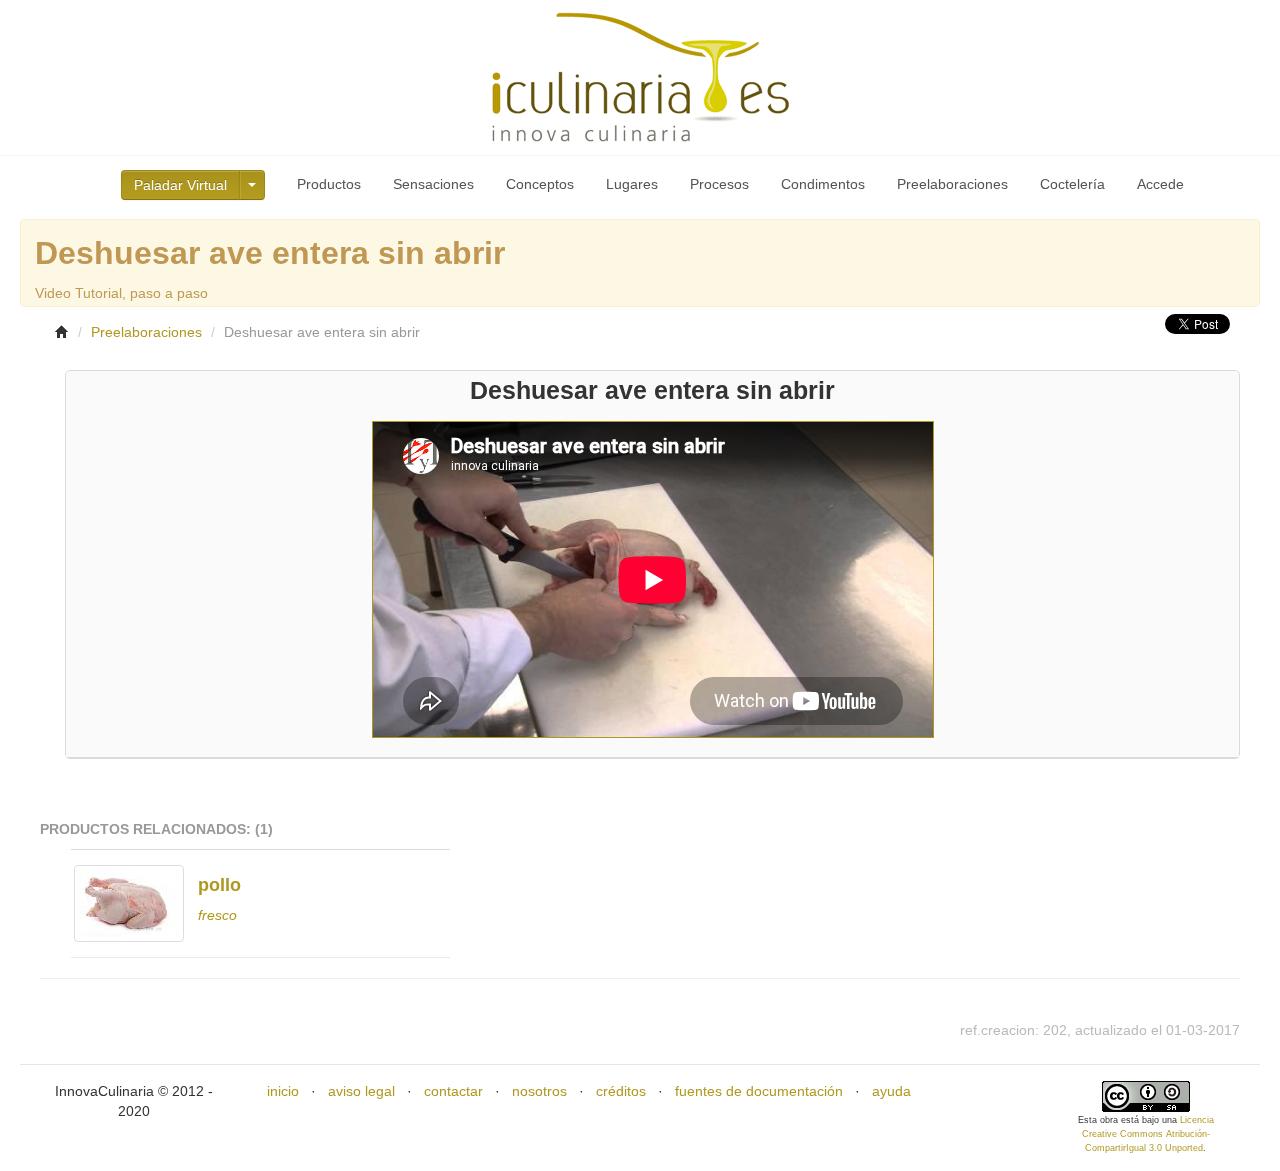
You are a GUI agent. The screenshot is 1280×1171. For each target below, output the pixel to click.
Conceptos (540, 184)
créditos (621, 1091)
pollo (219, 885)
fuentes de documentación (759, 1091)
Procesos (719, 184)
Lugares (632, 184)
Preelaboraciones (952, 184)
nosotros (539, 1091)
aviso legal (361, 1091)
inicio (283, 1091)
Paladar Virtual (180, 185)
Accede (1160, 184)
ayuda (891, 1091)
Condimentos (823, 184)
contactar (453, 1091)
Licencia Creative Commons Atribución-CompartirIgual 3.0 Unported (1148, 1134)
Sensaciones (433, 184)
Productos (329, 184)
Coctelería (1072, 184)
